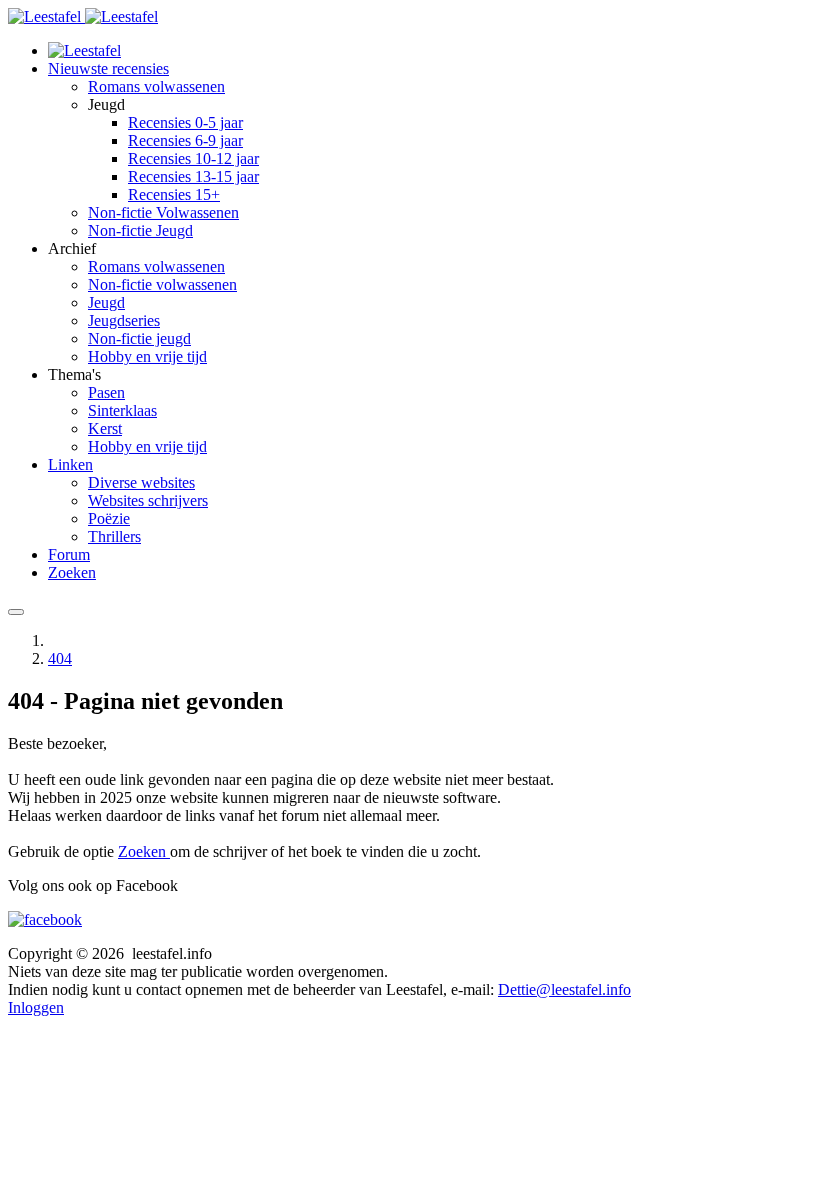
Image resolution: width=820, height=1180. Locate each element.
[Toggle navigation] (16, 612)
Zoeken (144, 851)
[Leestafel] (83, 16)
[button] (108, 68)
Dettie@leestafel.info (564, 989)
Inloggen (36, 1007)
